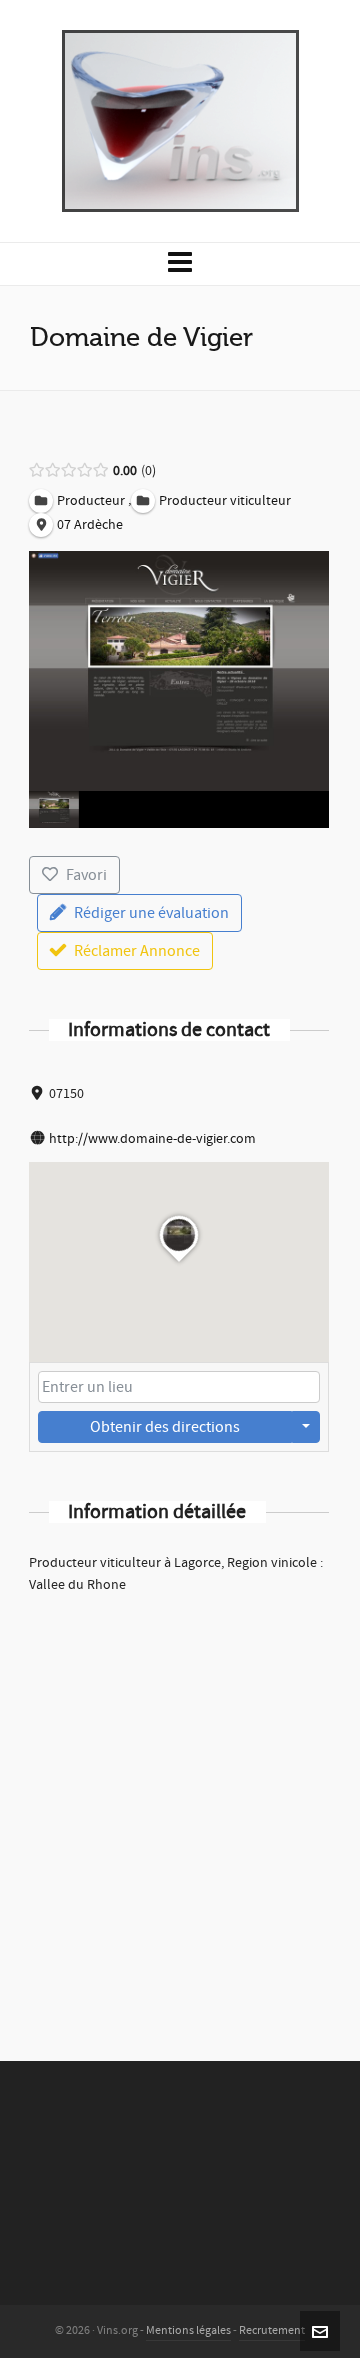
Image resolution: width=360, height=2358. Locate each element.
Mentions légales (188, 2330)
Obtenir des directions (165, 1427)
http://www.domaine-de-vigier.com (152, 1139)
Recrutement (272, 2330)
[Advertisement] (180, 1801)
